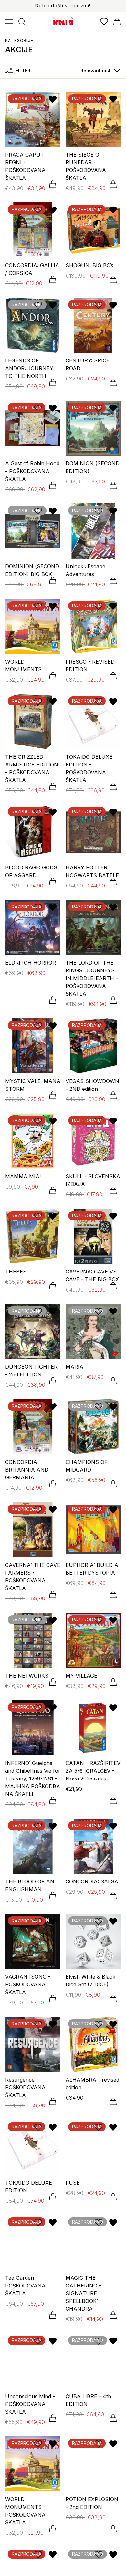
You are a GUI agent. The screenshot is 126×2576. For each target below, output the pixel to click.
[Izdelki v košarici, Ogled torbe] (117, 22)
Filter (23, 71)
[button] (99, 71)
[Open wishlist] (104, 22)
